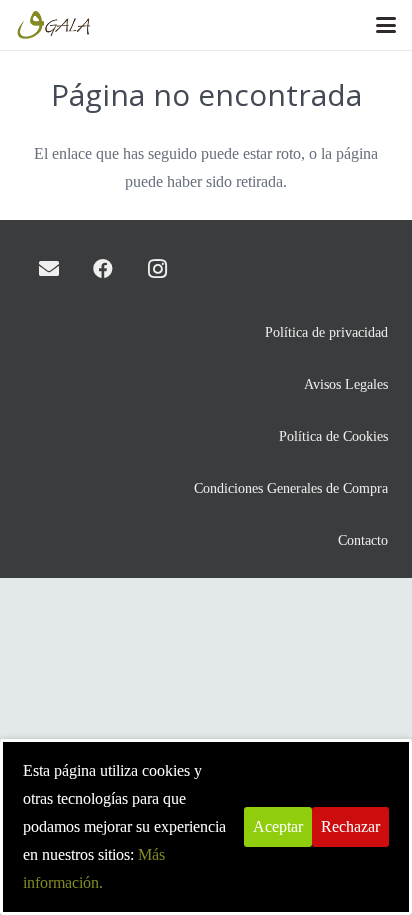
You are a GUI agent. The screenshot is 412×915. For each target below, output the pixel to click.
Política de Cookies (333, 436)
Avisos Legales (346, 384)
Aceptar (278, 826)
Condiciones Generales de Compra (291, 488)
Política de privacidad (326, 332)
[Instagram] (157, 269)
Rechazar (350, 826)
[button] (386, 25)
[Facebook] (103, 269)
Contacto (363, 540)
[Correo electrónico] (49, 269)
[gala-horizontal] (55, 25)
